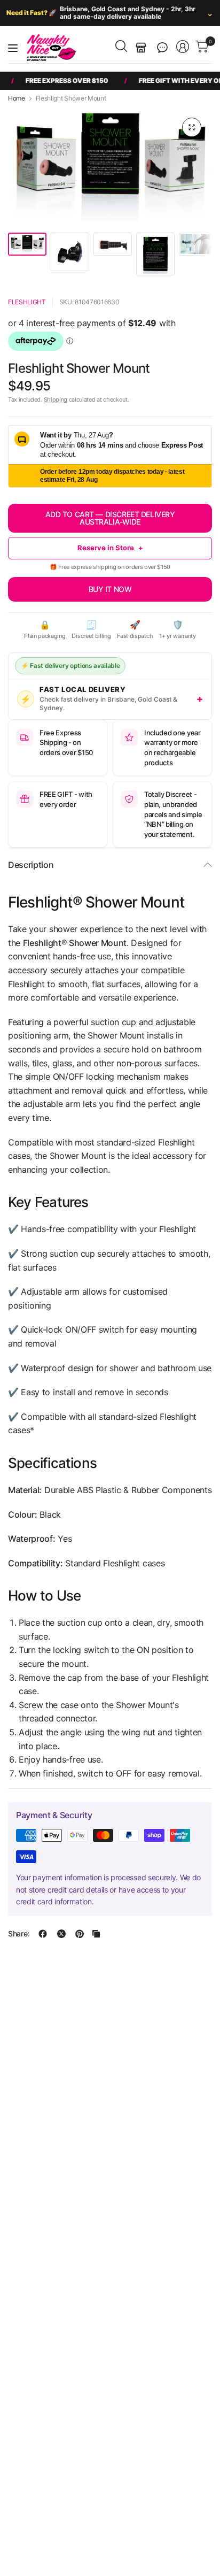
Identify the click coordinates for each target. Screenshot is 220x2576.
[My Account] (183, 47)
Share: (19, 1934)
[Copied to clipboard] (96, 1934)
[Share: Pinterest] (80, 1934)
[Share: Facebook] (43, 1934)
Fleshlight (27, 302)
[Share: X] (61, 1934)
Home (17, 98)
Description (31, 865)
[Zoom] (192, 127)
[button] (162, 48)
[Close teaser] (132, 2521)
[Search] (121, 46)
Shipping (56, 399)
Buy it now (110, 589)
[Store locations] (141, 48)
